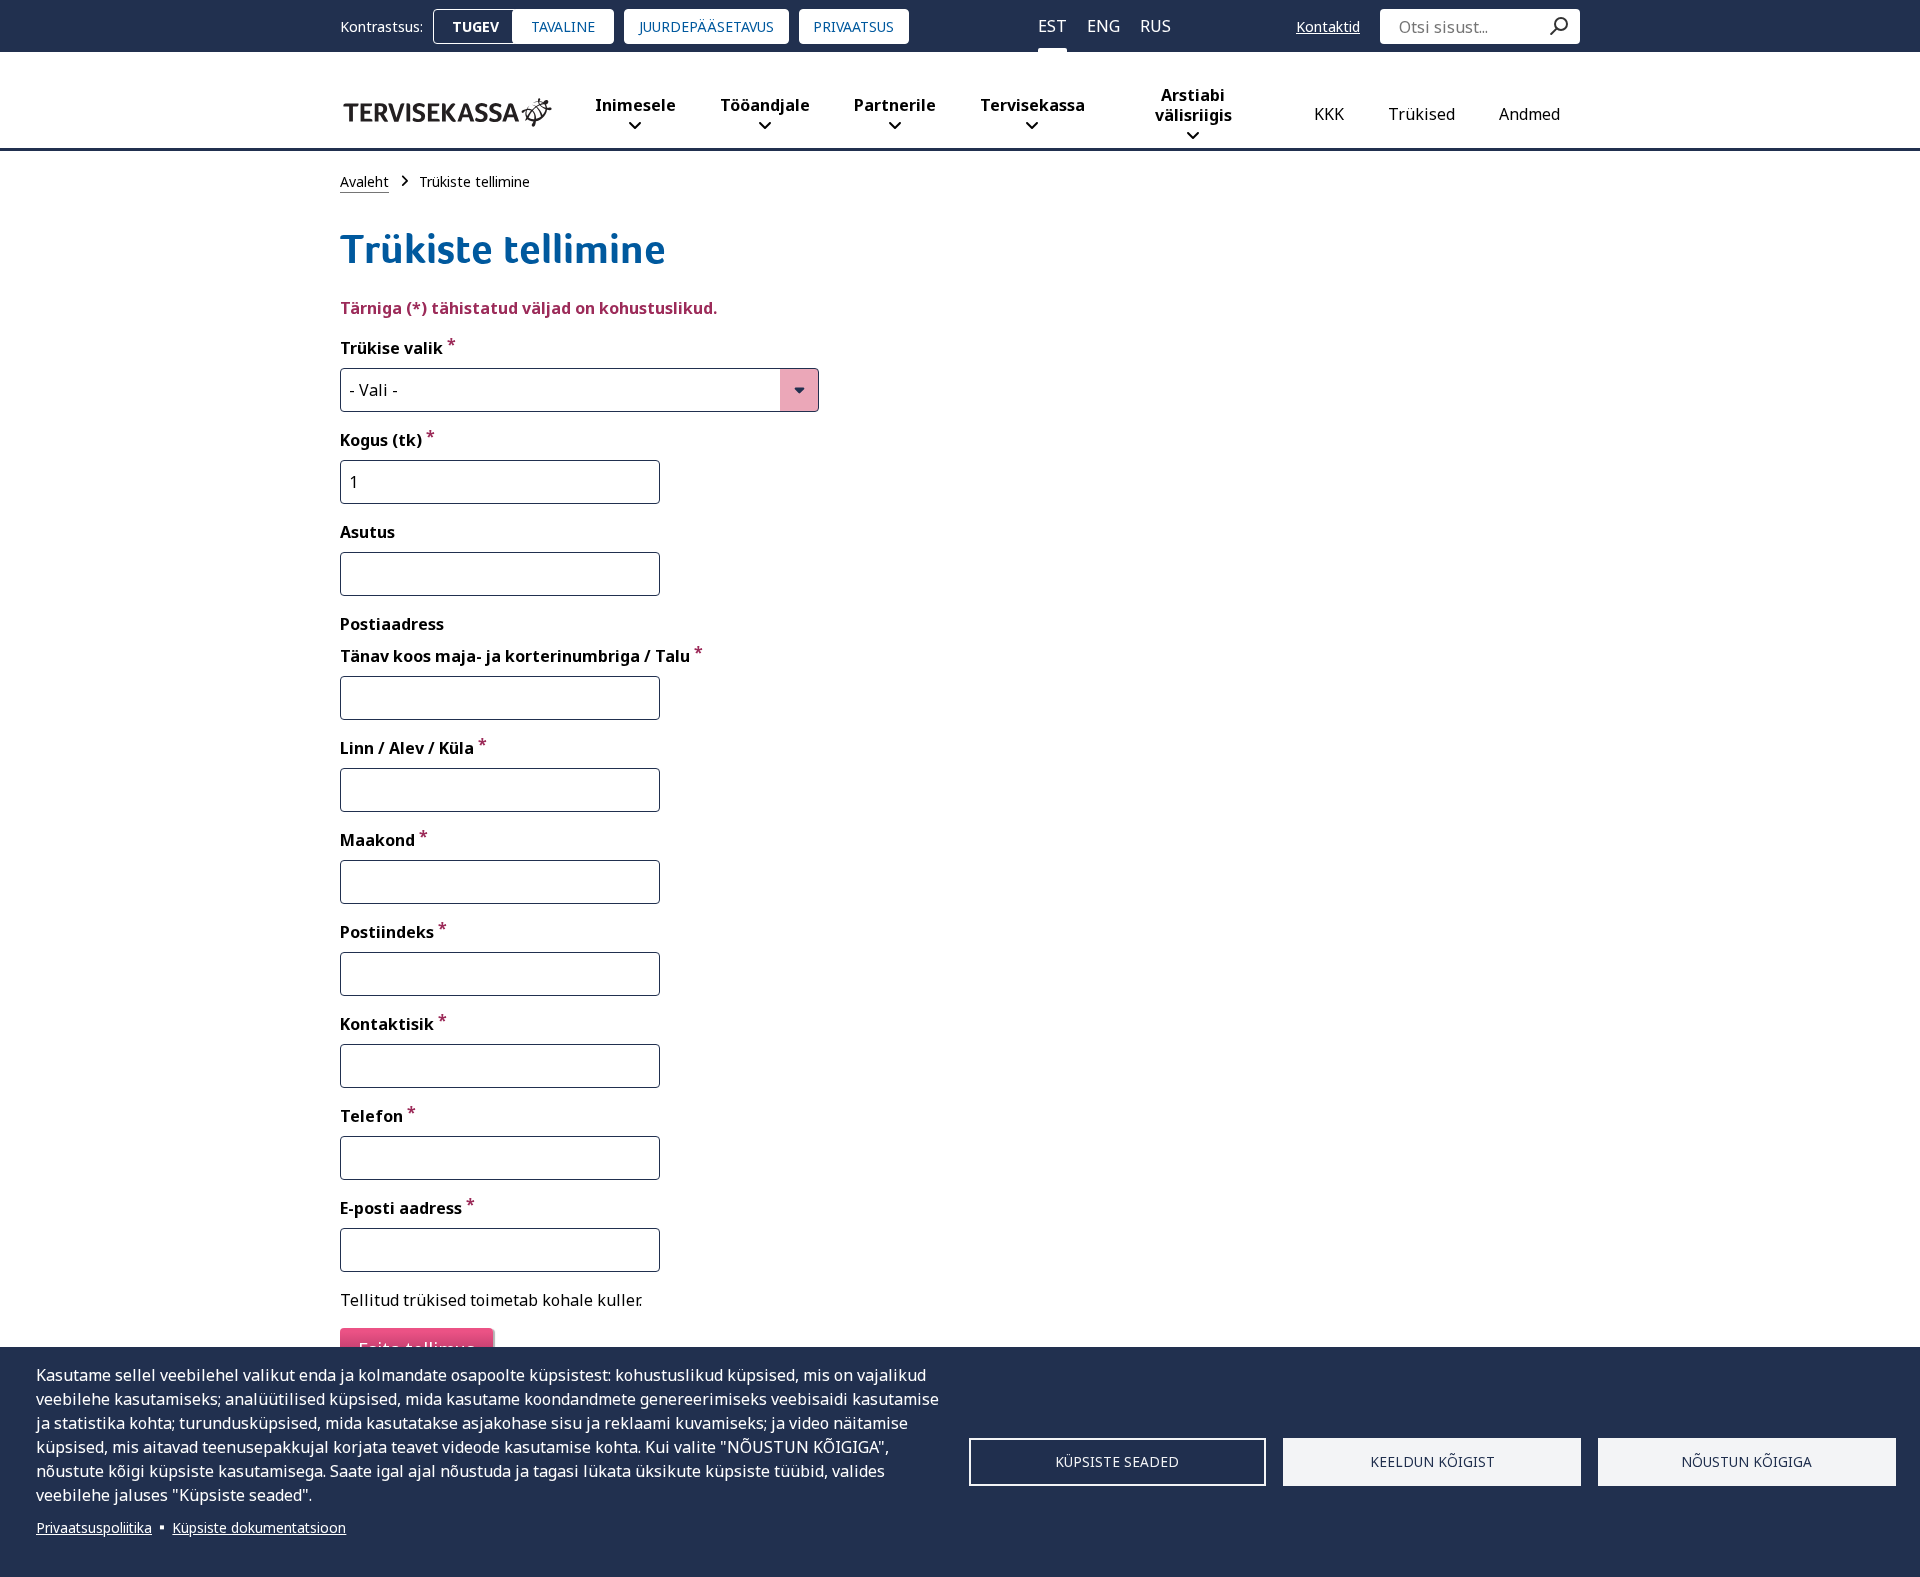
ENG (1103, 26)
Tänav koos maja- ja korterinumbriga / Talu (515, 656)
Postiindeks (387, 932)
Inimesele (635, 105)
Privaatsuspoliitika (94, 1527)
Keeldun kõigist (1432, 1461)
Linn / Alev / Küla (407, 748)
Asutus (367, 532)
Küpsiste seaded (1117, 1461)
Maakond (377, 840)
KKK (1329, 114)
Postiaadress (392, 624)
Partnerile (895, 105)
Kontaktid (1328, 26)
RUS (1155, 26)
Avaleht (364, 181)
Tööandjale (765, 105)
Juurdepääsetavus (706, 26)
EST (1052, 26)
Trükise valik (391, 348)
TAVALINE (563, 26)
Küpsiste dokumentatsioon (259, 1527)
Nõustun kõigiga (1746, 1461)
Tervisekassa (1032, 105)
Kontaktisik (387, 1024)
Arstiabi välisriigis (1193, 105)
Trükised (1421, 114)
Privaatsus (853, 26)
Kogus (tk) (381, 440)
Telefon (371, 1116)
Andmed (1529, 114)
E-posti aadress (401, 1208)
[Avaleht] (447, 112)
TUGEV (475, 26)
